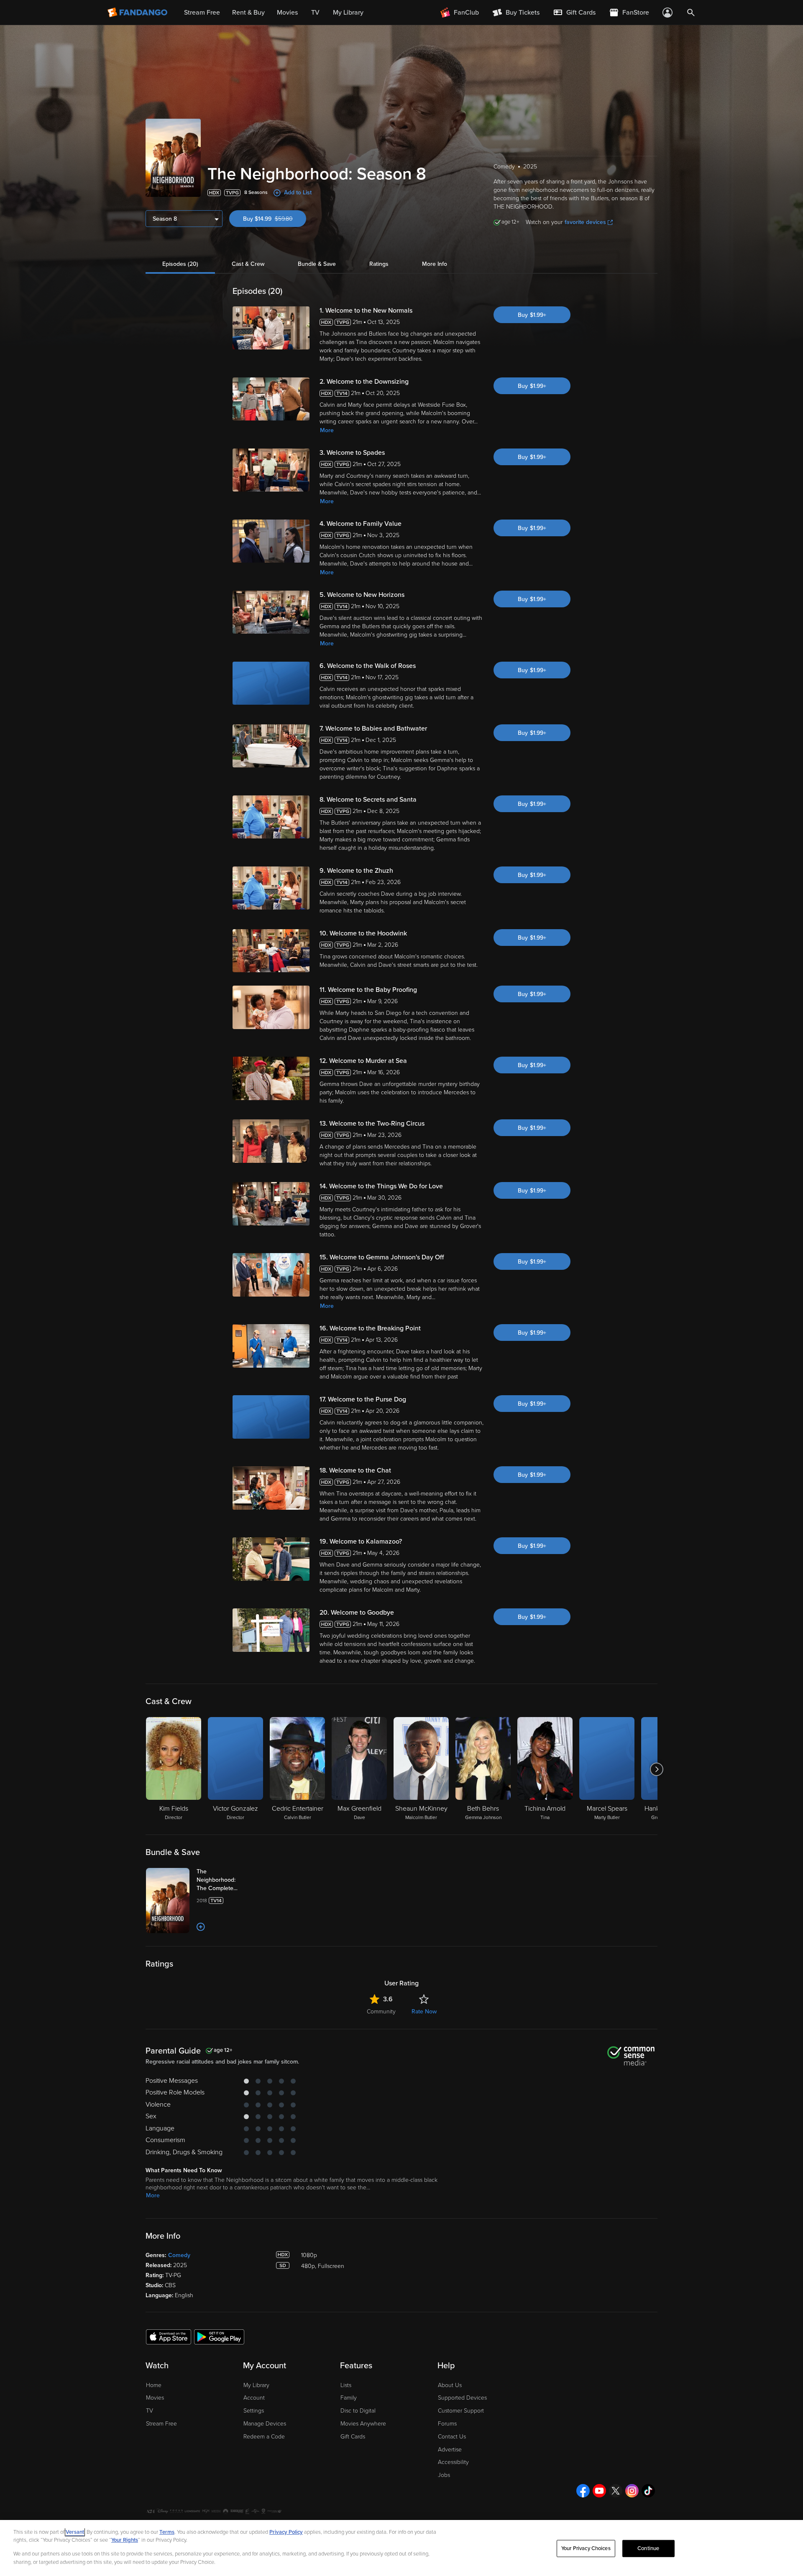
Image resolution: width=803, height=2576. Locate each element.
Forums (447, 2424)
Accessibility (453, 2462)
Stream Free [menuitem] (202, 13)
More (327, 430)
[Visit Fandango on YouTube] (599, 2491)
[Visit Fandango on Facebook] (583, 2491)
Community (381, 2012)
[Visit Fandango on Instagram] (632, 2491)
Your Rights (125, 2540)
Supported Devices (462, 2398)
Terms (167, 2532)
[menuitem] (574, 13)
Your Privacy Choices (586, 2548)
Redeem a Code (264, 2437)
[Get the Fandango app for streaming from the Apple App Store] (169, 2336)
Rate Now (424, 2012)
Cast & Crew (248, 264)
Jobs (444, 2475)
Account (254, 2398)
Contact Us (452, 2437)
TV (150, 2411)
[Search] (691, 13)
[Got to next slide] (656, 1769)
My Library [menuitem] (348, 13)
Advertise (450, 2450)
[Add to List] (201, 1927)
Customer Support (461, 2411)
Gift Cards (353, 2437)
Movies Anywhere (363, 2424)
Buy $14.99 (275, 219)
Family (349, 2398)
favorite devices (585, 222)
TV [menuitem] (315, 13)
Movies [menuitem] (287, 13)
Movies (155, 2398)
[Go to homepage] (138, 13)
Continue (648, 2548)
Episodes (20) (180, 264)
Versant (75, 2532)
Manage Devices (265, 2424)
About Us (450, 2385)
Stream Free (161, 2424)
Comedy (179, 2255)
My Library (256, 2385)
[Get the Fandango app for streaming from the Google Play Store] (219, 2336)
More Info (435, 264)
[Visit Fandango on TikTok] (648, 2491)
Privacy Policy (286, 2532)
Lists (346, 2385)
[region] (401, 2548)
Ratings (379, 264)
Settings (254, 2411)
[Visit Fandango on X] (616, 2491)
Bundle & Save (317, 264)
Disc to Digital (358, 2411)
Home (154, 2385)
